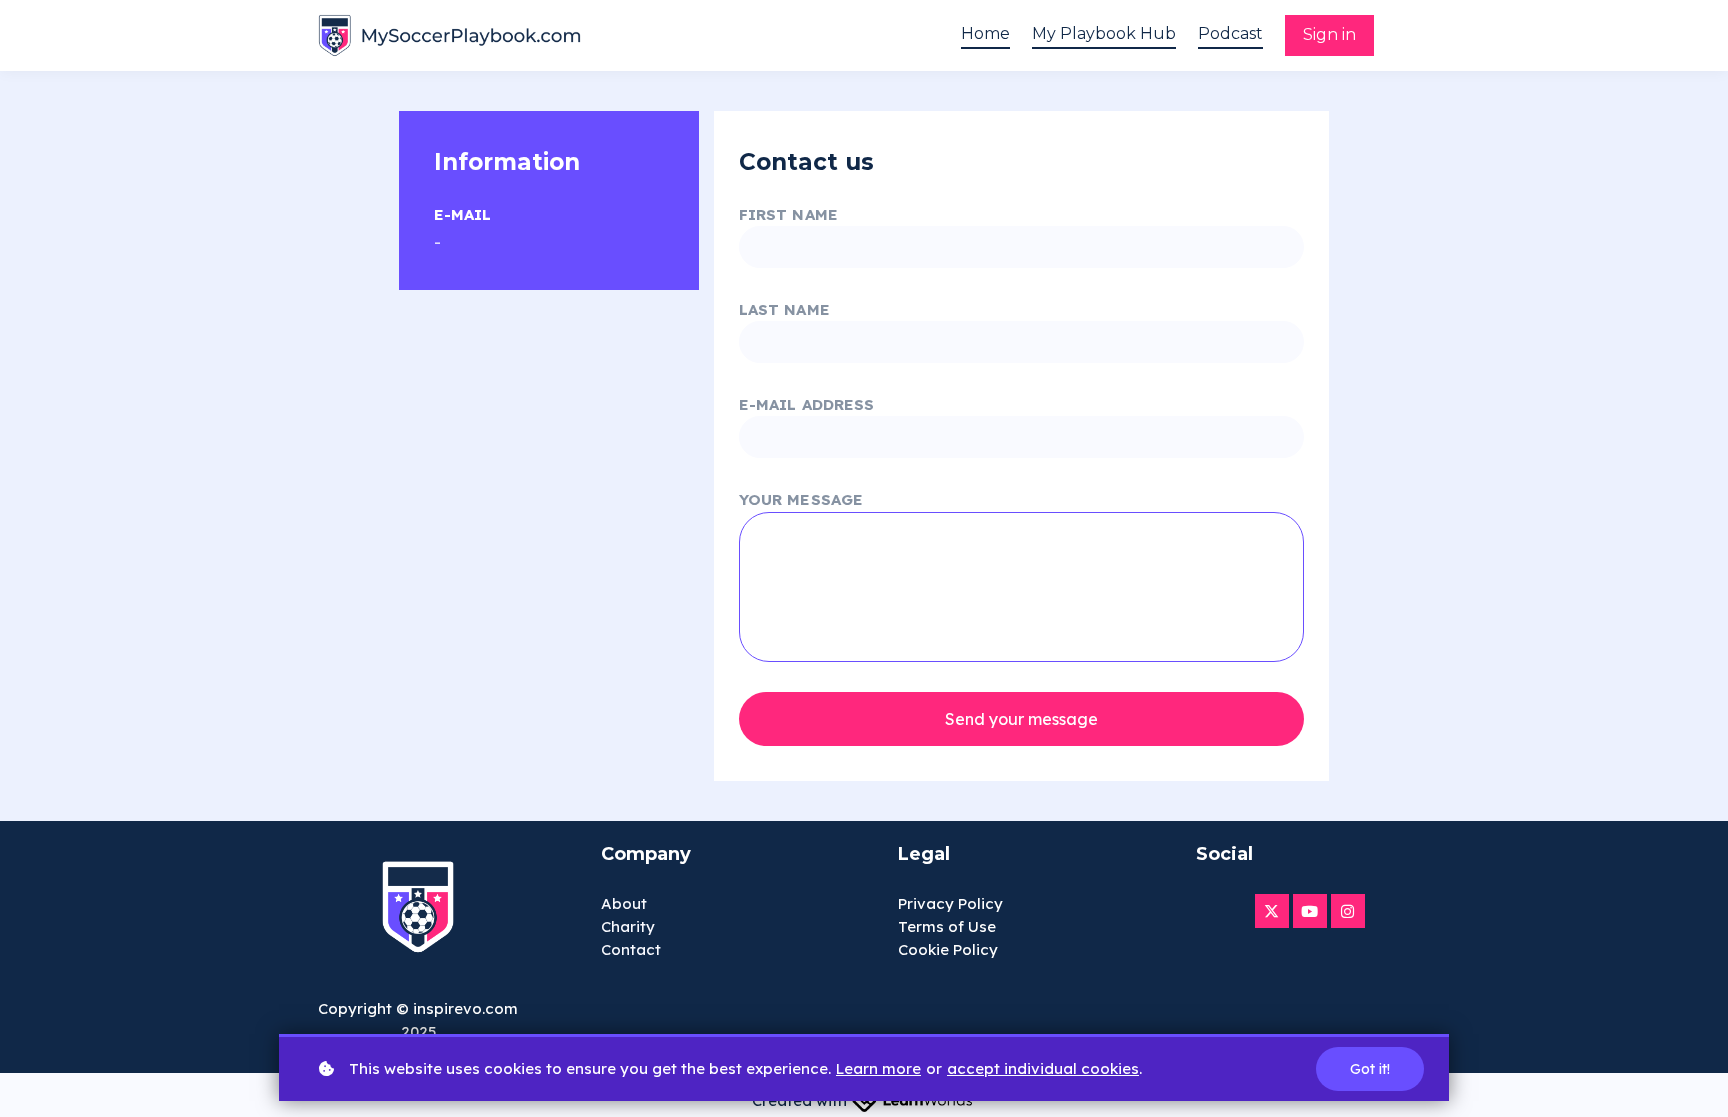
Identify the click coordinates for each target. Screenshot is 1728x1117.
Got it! (1370, 1069)
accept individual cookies (1043, 1068)
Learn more (878, 1068)
